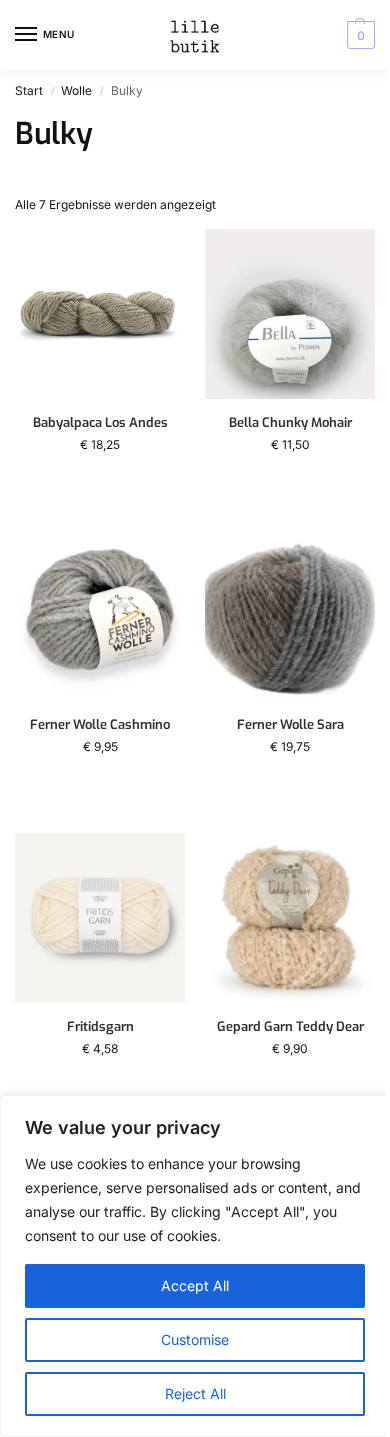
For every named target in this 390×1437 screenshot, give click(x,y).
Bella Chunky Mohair (290, 423)
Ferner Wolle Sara (290, 725)
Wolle (76, 90)
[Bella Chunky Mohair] (290, 314)
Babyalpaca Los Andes (100, 423)
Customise (195, 1339)
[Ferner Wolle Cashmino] (100, 616)
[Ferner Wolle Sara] (290, 616)
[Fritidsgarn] (100, 918)
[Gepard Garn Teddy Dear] (290, 918)
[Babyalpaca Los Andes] (100, 314)
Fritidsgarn (100, 1027)
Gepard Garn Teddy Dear (290, 1027)
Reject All (195, 1393)
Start (29, 90)
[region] (195, 1266)
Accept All (195, 1285)
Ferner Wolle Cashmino (100, 725)
